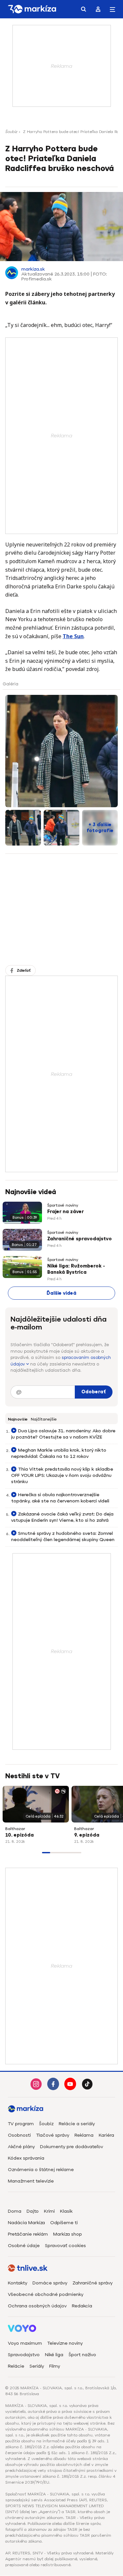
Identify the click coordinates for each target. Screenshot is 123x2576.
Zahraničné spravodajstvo (80, 1239)
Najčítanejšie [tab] (44, 1419)
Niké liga (54, 2355)
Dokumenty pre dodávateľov (72, 2147)
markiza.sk (33, 269)
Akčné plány (21, 2147)
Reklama (84, 2135)
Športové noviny (63, 1205)
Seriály (37, 2366)
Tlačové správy (53, 2135)
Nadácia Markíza (26, 2223)
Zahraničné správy (92, 2283)
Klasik (66, 2211)
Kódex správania (26, 2158)
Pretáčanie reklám (28, 2234)
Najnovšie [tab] (18, 1419)
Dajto (33, 2211)
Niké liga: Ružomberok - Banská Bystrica (76, 1269)
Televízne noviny (65, 2343)
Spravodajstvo (24, 2355)
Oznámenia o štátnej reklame (41, 2170)
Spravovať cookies (65, 2246)
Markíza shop (68, 2234)
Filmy (55, 2366)
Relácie (16, 2366)
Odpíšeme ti (64, 2223)
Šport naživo (82, 2355)
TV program (21, 2124)
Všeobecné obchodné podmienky (46, 2294)
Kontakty (18, 2283)
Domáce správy (50, 2283)
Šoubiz (11, 132)
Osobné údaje (24, 2246)
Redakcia (82, 2306)
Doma (15, 2211)
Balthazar (15, 1829)
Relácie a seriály (77, 2124)
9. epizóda (87, 1835)
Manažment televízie (31, 2181)
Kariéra (106, 2135)
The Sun (73, 636)
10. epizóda (20, 1835)
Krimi (49, 2211)
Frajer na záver (65, 1212)
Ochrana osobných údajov (37, 2306)
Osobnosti (19, 2135)
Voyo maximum (25, 2343)
